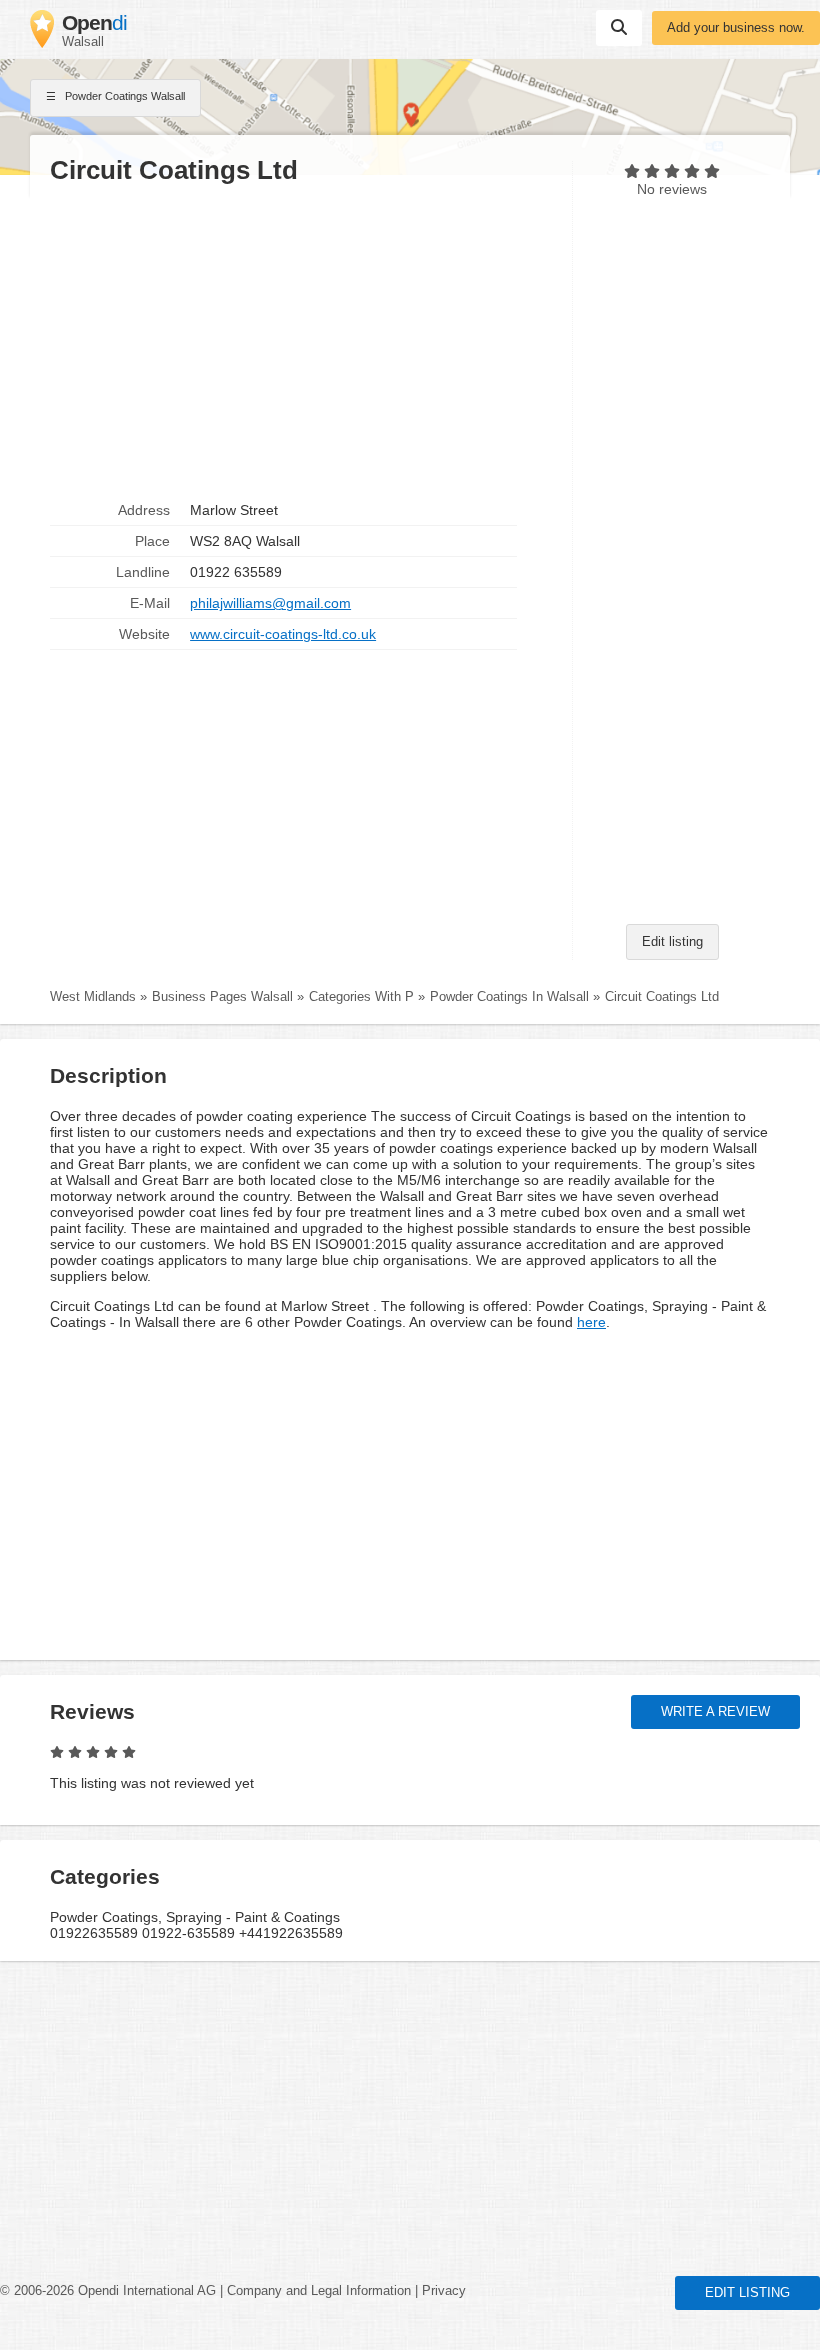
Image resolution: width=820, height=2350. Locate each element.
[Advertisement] (301, 341)
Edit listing (672, 942)
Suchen (619, 28)
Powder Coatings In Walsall (509, 997)
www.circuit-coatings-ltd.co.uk (283, 634)
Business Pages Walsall (222, 997)
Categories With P (361, 997)
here (591, 1322)
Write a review (715, 1712)
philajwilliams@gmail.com (270, 603)
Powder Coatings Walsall (123, 96)
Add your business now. (736, 28)
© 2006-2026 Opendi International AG (108, 2291)
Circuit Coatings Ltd (662, 997)
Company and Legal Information (319, 2291)
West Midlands (93, 997)
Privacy (444, 2291)
